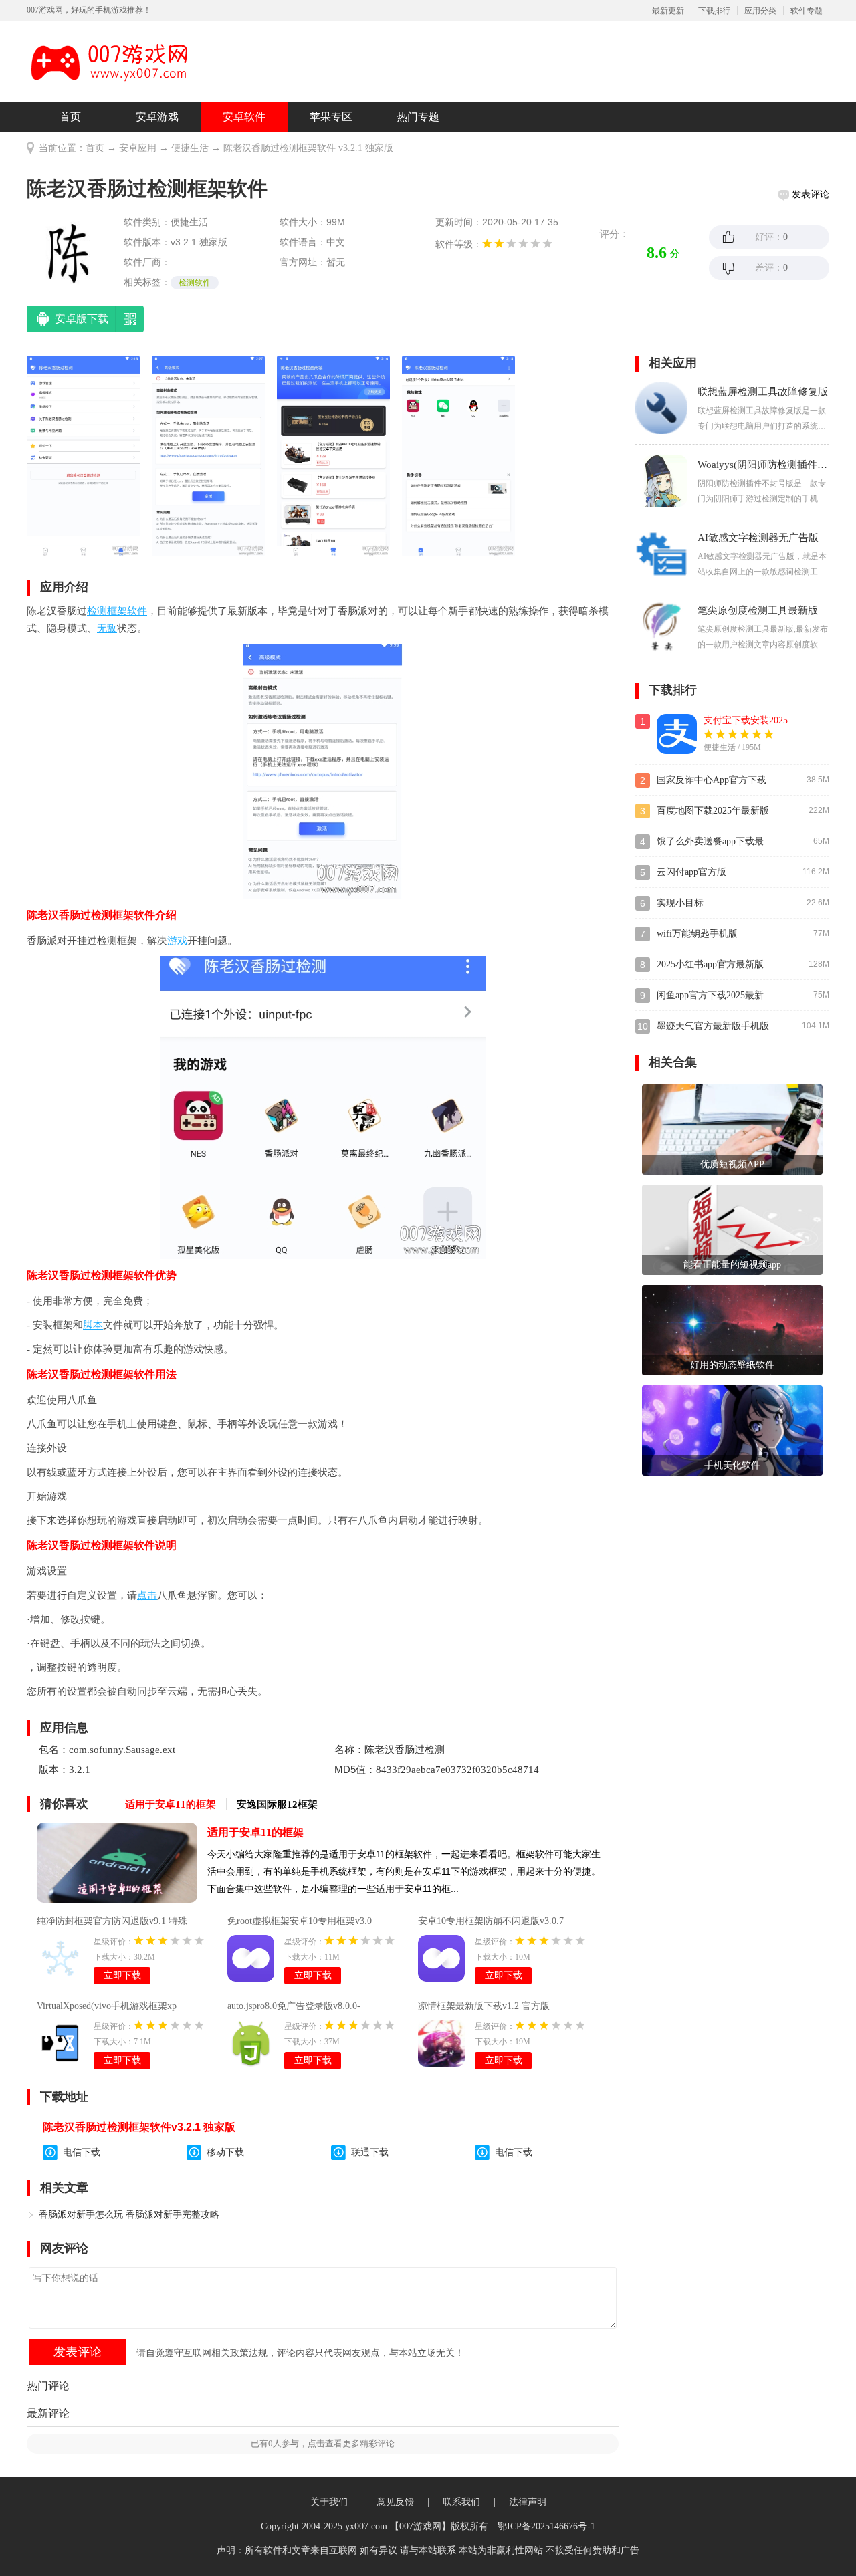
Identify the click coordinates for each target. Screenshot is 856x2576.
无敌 (107, 628)
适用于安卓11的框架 (255, 1832)
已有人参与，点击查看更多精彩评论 (323, 2443)
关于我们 (329, 2502)
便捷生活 (190, 148)
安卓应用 (138, 148)
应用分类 (760, 11)
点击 (147, 1595)
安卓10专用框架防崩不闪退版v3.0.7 (491, 1921)
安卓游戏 (157, 117)
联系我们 (461, 2502)
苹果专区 (331, 117)
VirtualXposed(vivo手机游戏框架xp (107, 2006)
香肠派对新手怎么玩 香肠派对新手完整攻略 (129, 2215)
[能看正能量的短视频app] (732, 1229)
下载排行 (714, 11)
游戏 (177, 941)
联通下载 (370, 2152)
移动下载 (225, 2152)
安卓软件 (244, 117)
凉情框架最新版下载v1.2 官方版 (484, 2006)
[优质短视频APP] (732, 1129)
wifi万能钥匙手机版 (697, 934)
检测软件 (195, 283)
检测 (97, 611)
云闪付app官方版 (691, 872)
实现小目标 (680, 903)
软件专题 (807, 11)
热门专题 (418, 117)
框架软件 (127, 611)
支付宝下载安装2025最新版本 (764, 720)
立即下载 (122, 1975)
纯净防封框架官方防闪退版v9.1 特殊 (112, 1921)
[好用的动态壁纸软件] (732, 1329)
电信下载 (82, 2152)
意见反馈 (395, 2502)
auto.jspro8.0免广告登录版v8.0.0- (294, 2006)
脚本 (93, 1325)
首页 (70, 117)
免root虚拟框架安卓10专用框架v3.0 (300, 1921)
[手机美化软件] (732, 1430)
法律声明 (528, 2502)
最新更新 (668, 11)
